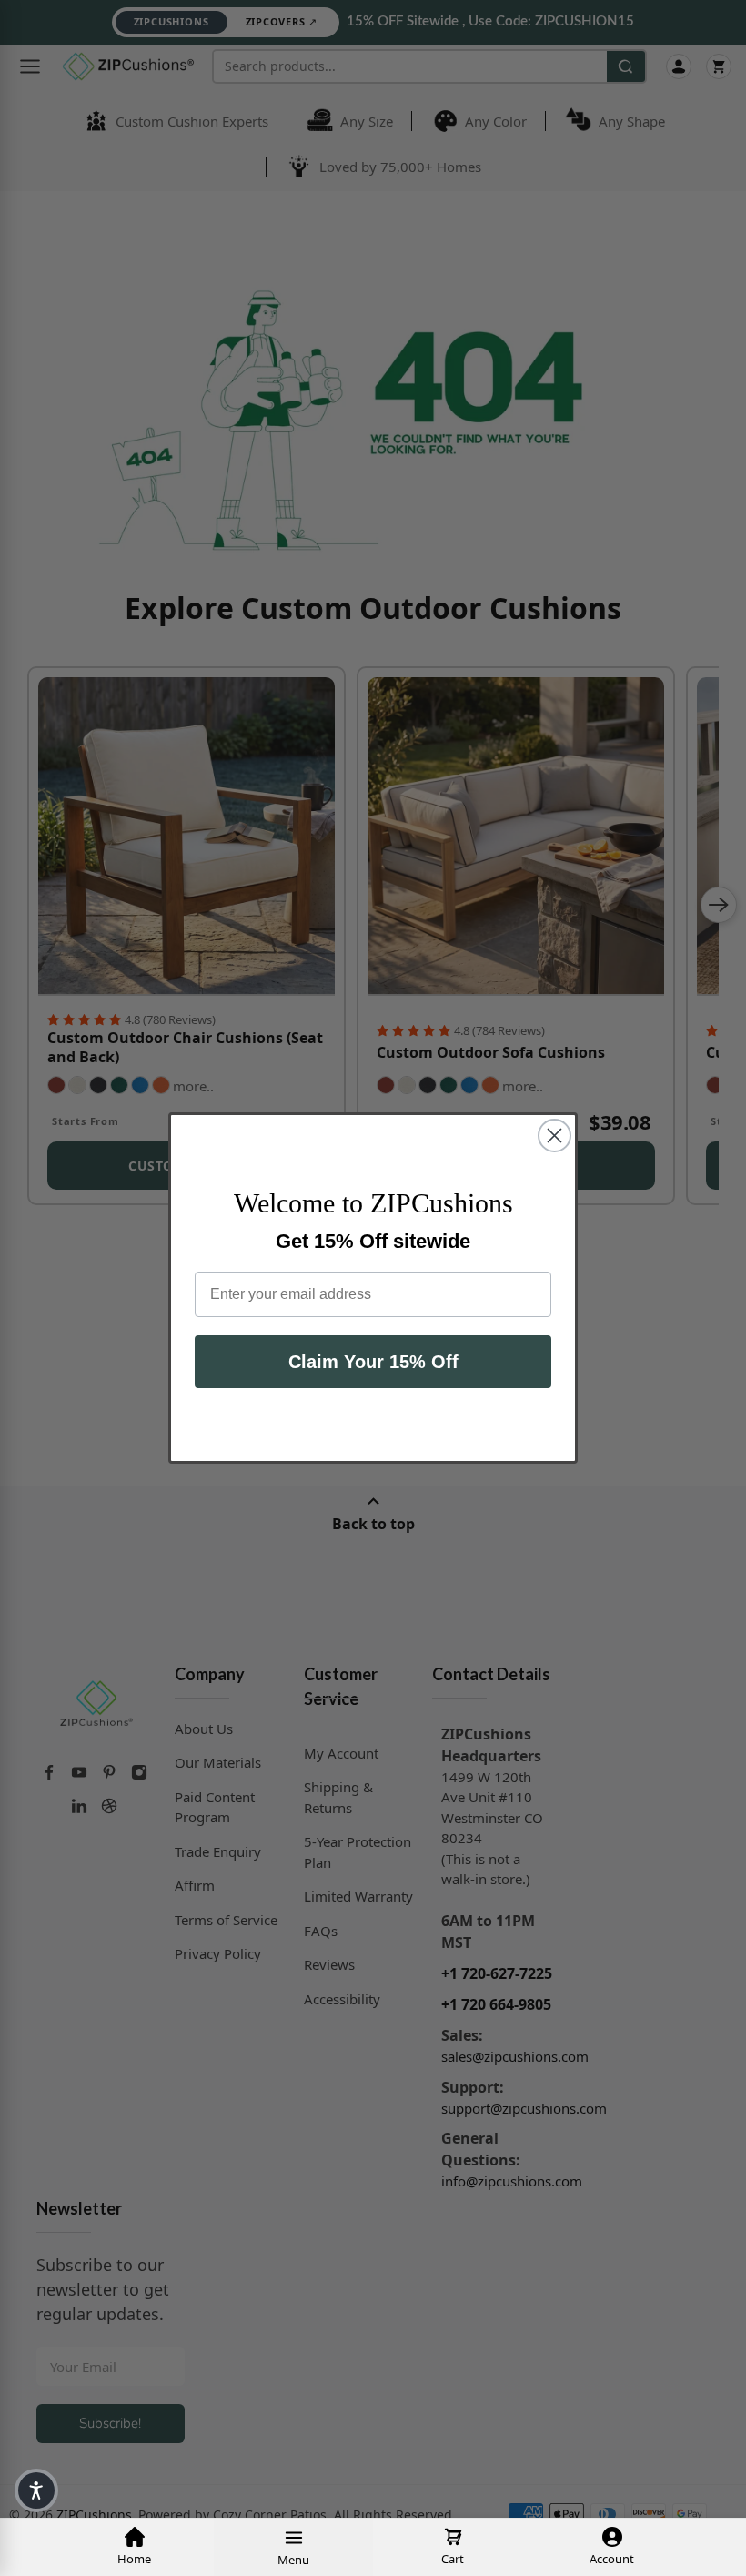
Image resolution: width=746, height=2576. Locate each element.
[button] (36, 2490)
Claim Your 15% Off (373, 1362)
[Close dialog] (554, 1136)
